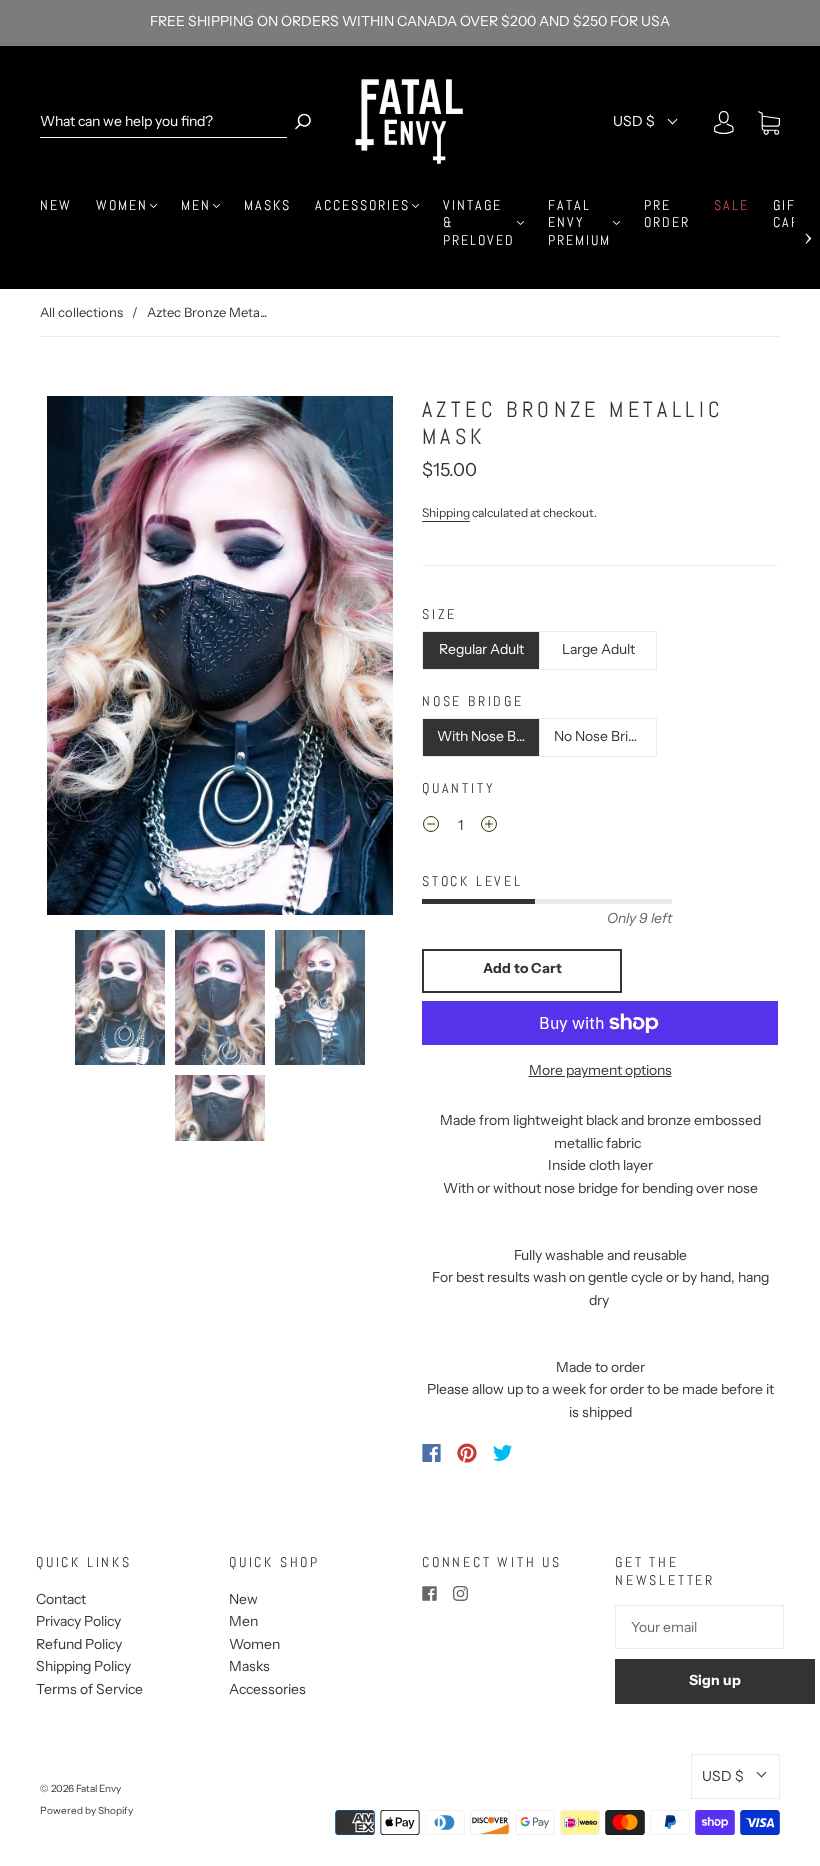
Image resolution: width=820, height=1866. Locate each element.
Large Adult (598, 649)
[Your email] (699, 1627)
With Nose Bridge (488, 736)
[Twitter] (503, 1453)
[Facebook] (431, 1453)
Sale (731, 205)
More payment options (600, 1070)
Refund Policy (79, 1644)
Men (196, 205)
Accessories (362, 205)
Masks (267, 205)
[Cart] (769, 123)
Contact (61, 1599)
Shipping (446, 512)
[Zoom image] (220, 655)
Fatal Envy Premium (579, 223)
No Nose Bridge (603, 736)
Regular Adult (481, 649)
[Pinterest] (467, 1453)
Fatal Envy (98, 1788)
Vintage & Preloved (479, 223)
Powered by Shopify (86, 1810)
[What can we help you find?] (163, 121)
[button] (77, 655)
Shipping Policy (83, 1666)
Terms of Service (89, 1689)
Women (122, 205)
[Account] (724, 123)
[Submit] (303, 121)
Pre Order (667, 214)
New (56, 205)
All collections (81, 312)
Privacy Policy (78, 1621)
